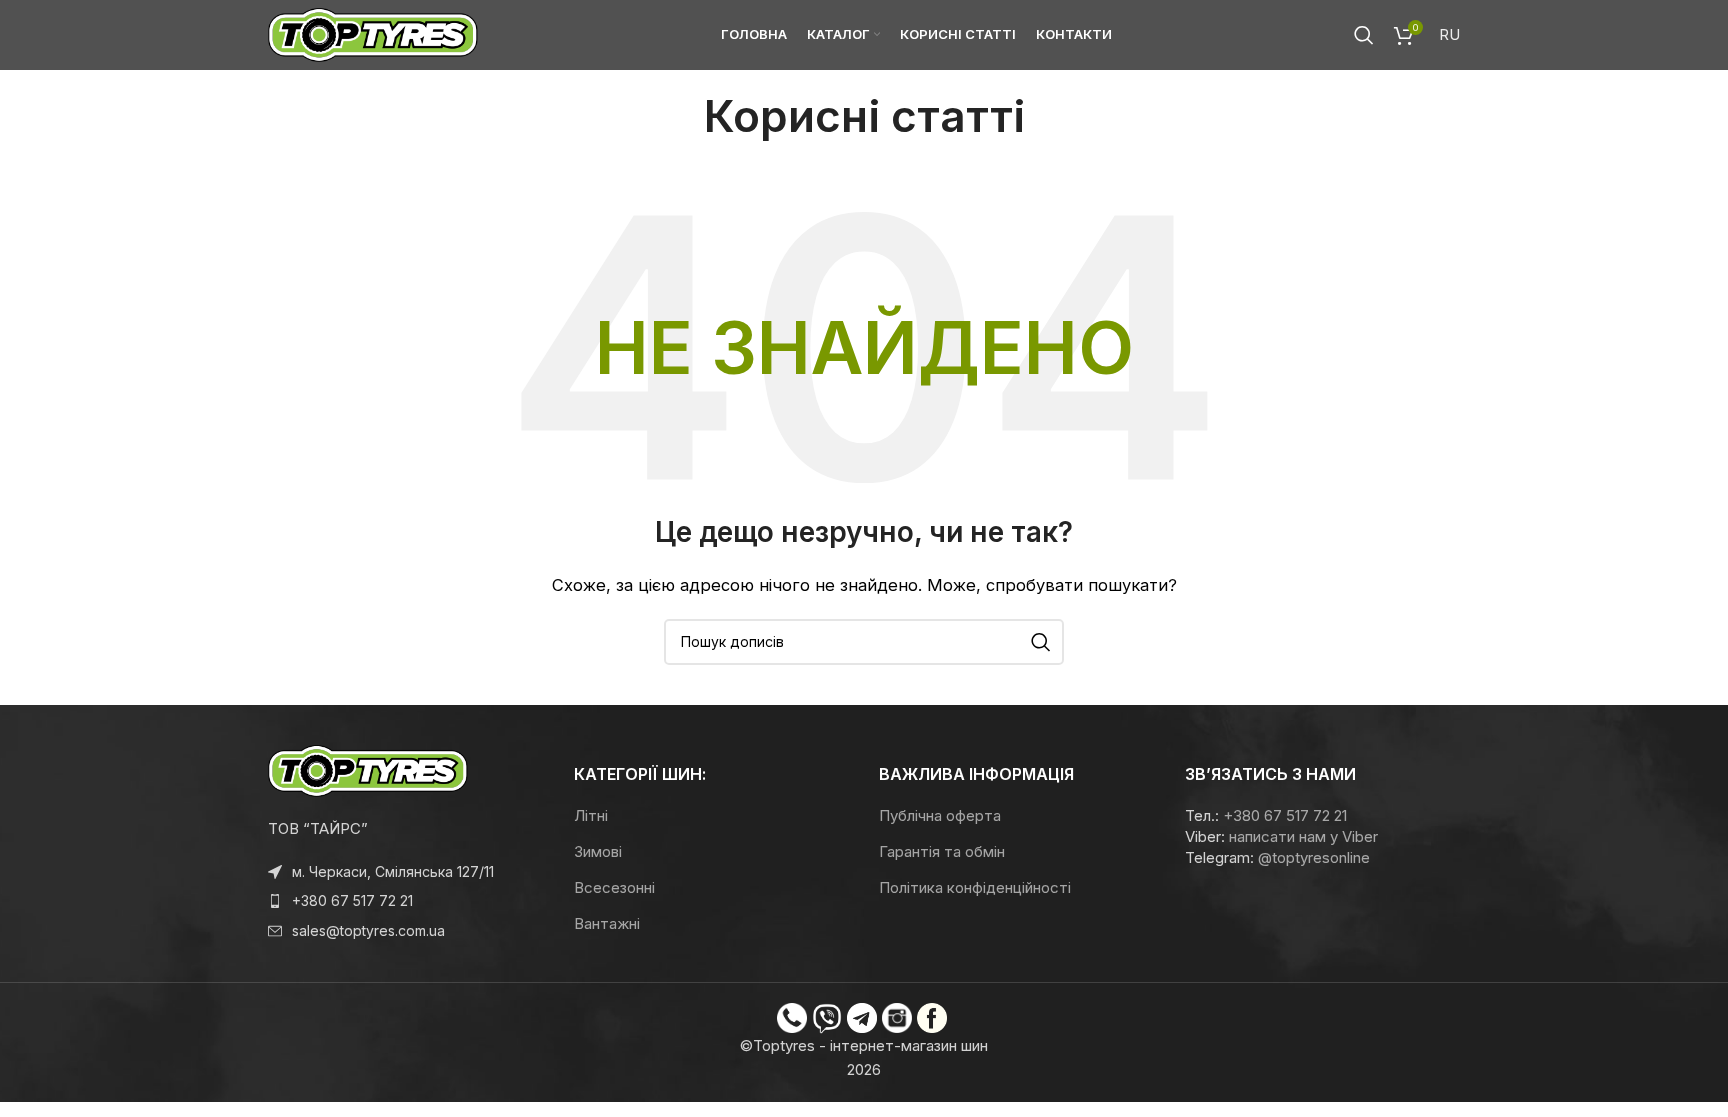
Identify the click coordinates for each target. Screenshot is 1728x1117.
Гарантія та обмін (942, 851)
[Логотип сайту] (373, 33)
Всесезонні (614, 887)
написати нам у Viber (1303, 836)
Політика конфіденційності (975, 887)
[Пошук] (1364, 35)
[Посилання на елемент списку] (406, 901)
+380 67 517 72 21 (1285, 815)
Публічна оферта (940, 815)
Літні (591, 815)
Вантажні (607, 923)
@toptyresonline (1314, 857)
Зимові (598, 851)
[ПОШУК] (1041, 642)
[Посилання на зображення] (368, 769)
